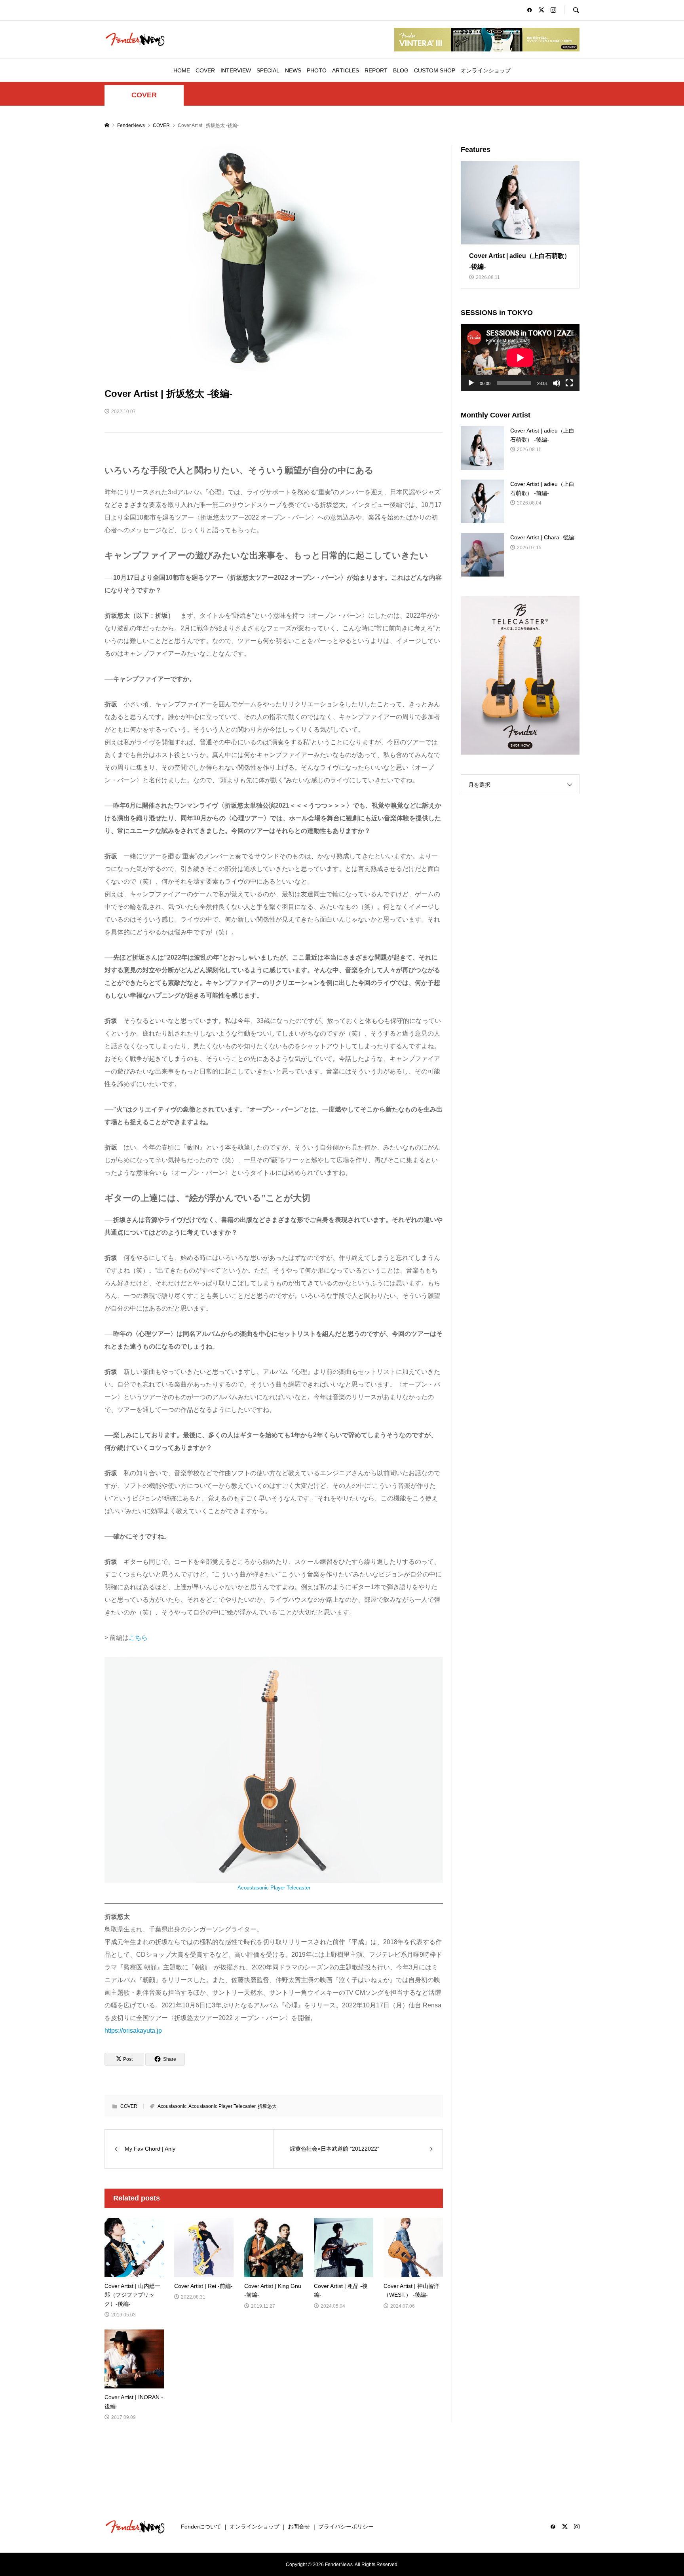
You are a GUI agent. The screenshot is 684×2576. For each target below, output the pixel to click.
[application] (520, 358)
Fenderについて (201, 2527)
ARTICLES (346, 70)
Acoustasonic (172, 2106)
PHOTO (317, 70)
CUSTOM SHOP (435, 70)
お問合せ (299, 2527)
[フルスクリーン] (569, 383)
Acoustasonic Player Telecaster (274, 1888)
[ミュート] (557, 383)
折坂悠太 (267, 2106)
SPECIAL (268, 70)
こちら (138, 1638)
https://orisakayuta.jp (133, 2031)
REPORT (376, 70)
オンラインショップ (486, 70)
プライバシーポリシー (346, 2527)
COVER (205, 70)
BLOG (401, 70)
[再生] (471, 383)
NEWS (293, 70)
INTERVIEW (236, 70)
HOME (182, 70)
